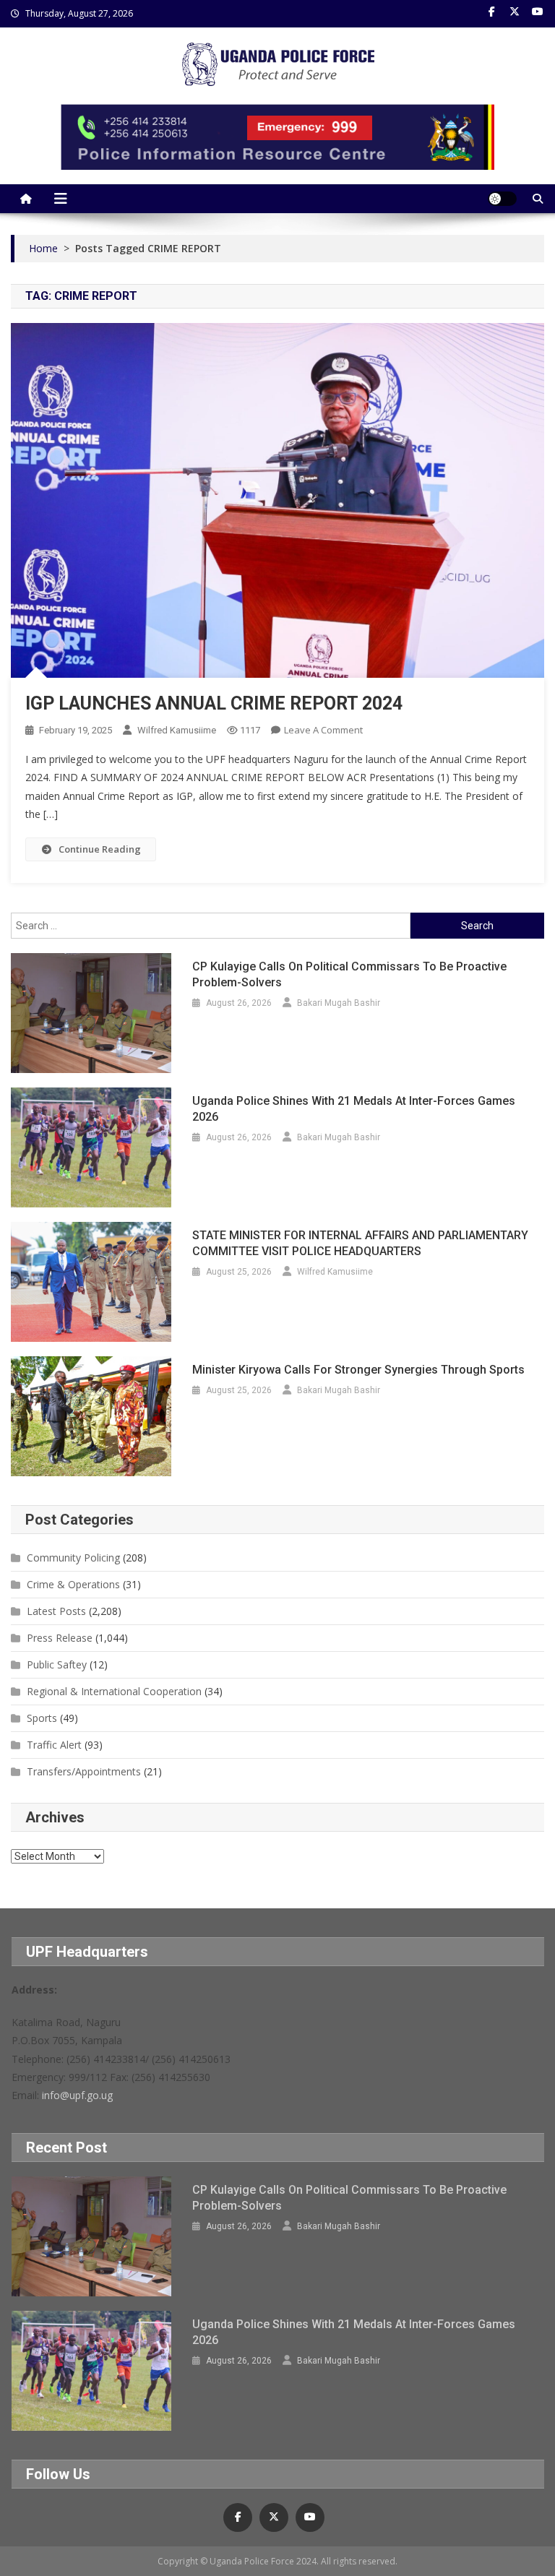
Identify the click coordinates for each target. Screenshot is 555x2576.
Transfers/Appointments (84, 1771)
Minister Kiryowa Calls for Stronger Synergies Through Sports (358, 1370)
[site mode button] (502, 199)
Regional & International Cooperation (114, 1691)
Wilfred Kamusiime (177, 730)
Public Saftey (57, 1664)
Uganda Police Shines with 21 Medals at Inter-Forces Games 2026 (354, 1109)
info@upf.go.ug (77, 2095)
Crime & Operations (73, 1584)
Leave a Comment (323, 730)
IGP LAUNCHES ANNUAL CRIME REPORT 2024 (214, 703)
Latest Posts (56, 1611)
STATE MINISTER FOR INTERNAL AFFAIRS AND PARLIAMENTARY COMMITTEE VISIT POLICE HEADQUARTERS (360, 1243)
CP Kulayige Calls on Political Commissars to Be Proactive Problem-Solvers (349, 974)
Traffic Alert (54, 1745)
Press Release (60, 1638)
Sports (42, 1718)
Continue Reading (100, 849)
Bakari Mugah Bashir (339, 1003)
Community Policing (73, 1558)
